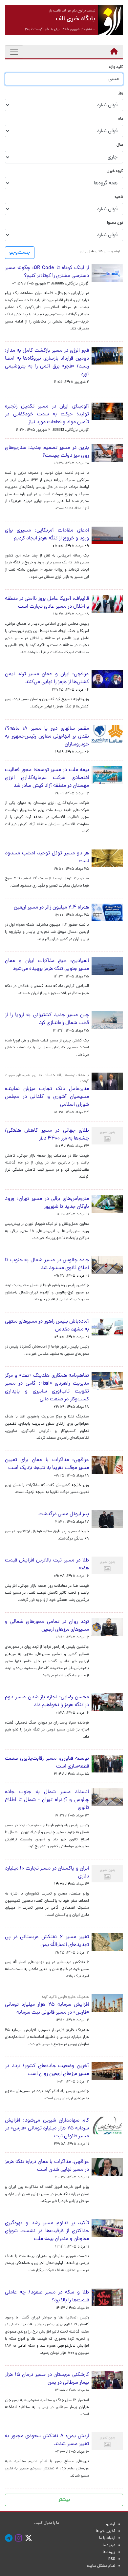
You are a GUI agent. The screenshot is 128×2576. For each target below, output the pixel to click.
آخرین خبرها (106, 2531)
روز (121, 93)
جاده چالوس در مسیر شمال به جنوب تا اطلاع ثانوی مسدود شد (47, 1264)
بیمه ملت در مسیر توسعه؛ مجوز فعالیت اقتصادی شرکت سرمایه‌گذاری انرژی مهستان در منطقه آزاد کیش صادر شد (47, 778)
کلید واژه (116, 67)
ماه (121, 119)
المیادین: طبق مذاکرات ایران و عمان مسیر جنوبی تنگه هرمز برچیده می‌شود (47, 965)
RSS (112, 2559)
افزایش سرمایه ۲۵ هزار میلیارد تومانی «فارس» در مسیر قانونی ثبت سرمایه (47, 2009)
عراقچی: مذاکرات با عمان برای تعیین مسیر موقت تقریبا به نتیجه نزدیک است (47, 1464)
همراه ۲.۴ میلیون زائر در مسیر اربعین (51, 908)
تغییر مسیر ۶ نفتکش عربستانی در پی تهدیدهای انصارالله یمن (47, 1941)
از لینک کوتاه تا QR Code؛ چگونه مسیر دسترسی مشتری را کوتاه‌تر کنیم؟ (47, 272)
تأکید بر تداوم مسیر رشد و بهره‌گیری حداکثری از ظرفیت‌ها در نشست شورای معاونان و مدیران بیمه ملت (47, 2231)
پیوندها (109, 2552)
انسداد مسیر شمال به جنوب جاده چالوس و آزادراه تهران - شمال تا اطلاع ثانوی (47, 1800)
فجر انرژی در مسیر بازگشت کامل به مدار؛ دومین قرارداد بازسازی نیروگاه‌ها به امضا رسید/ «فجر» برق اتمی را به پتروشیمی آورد (47, 363)
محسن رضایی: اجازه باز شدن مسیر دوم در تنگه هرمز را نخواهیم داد (47, 1701)
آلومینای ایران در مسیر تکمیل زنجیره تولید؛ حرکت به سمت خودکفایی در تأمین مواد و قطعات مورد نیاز (47, 414)
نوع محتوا (115, 223)
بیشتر (64, 2500)
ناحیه (119, 197)
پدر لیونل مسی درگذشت (64, 1514)
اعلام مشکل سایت (101, 2566)
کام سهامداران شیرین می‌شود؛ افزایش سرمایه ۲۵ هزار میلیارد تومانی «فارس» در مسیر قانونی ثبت (47, 2128)
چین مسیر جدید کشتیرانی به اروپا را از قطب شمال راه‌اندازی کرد (47, 1019)
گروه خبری (115, 171)
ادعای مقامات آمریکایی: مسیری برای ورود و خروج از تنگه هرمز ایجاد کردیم (47, 534)
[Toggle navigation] (14, 52)
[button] (100, 251)
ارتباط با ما (107, 2538)
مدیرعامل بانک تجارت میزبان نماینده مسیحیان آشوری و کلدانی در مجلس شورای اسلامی (47, 1097)
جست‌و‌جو (20, 253)
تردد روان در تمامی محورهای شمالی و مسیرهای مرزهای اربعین (47, 1626)
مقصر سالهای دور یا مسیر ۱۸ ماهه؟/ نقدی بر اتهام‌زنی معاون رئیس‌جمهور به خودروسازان (47, 737)
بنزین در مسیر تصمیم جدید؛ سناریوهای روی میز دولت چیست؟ (47, 452)
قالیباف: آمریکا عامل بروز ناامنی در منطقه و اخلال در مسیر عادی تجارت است (47, 603)
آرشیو (111, 2524)
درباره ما (109, 2545)
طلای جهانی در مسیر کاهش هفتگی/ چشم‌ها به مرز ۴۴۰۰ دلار (47, 1135)
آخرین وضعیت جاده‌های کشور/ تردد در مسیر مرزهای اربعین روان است (47, 2070)
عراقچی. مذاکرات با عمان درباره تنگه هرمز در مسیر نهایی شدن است (47, 2166)
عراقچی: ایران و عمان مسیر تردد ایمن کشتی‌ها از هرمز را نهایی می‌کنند (47, 678)
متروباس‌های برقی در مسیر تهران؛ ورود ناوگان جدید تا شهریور (47, 1203)
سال (120, 145)
